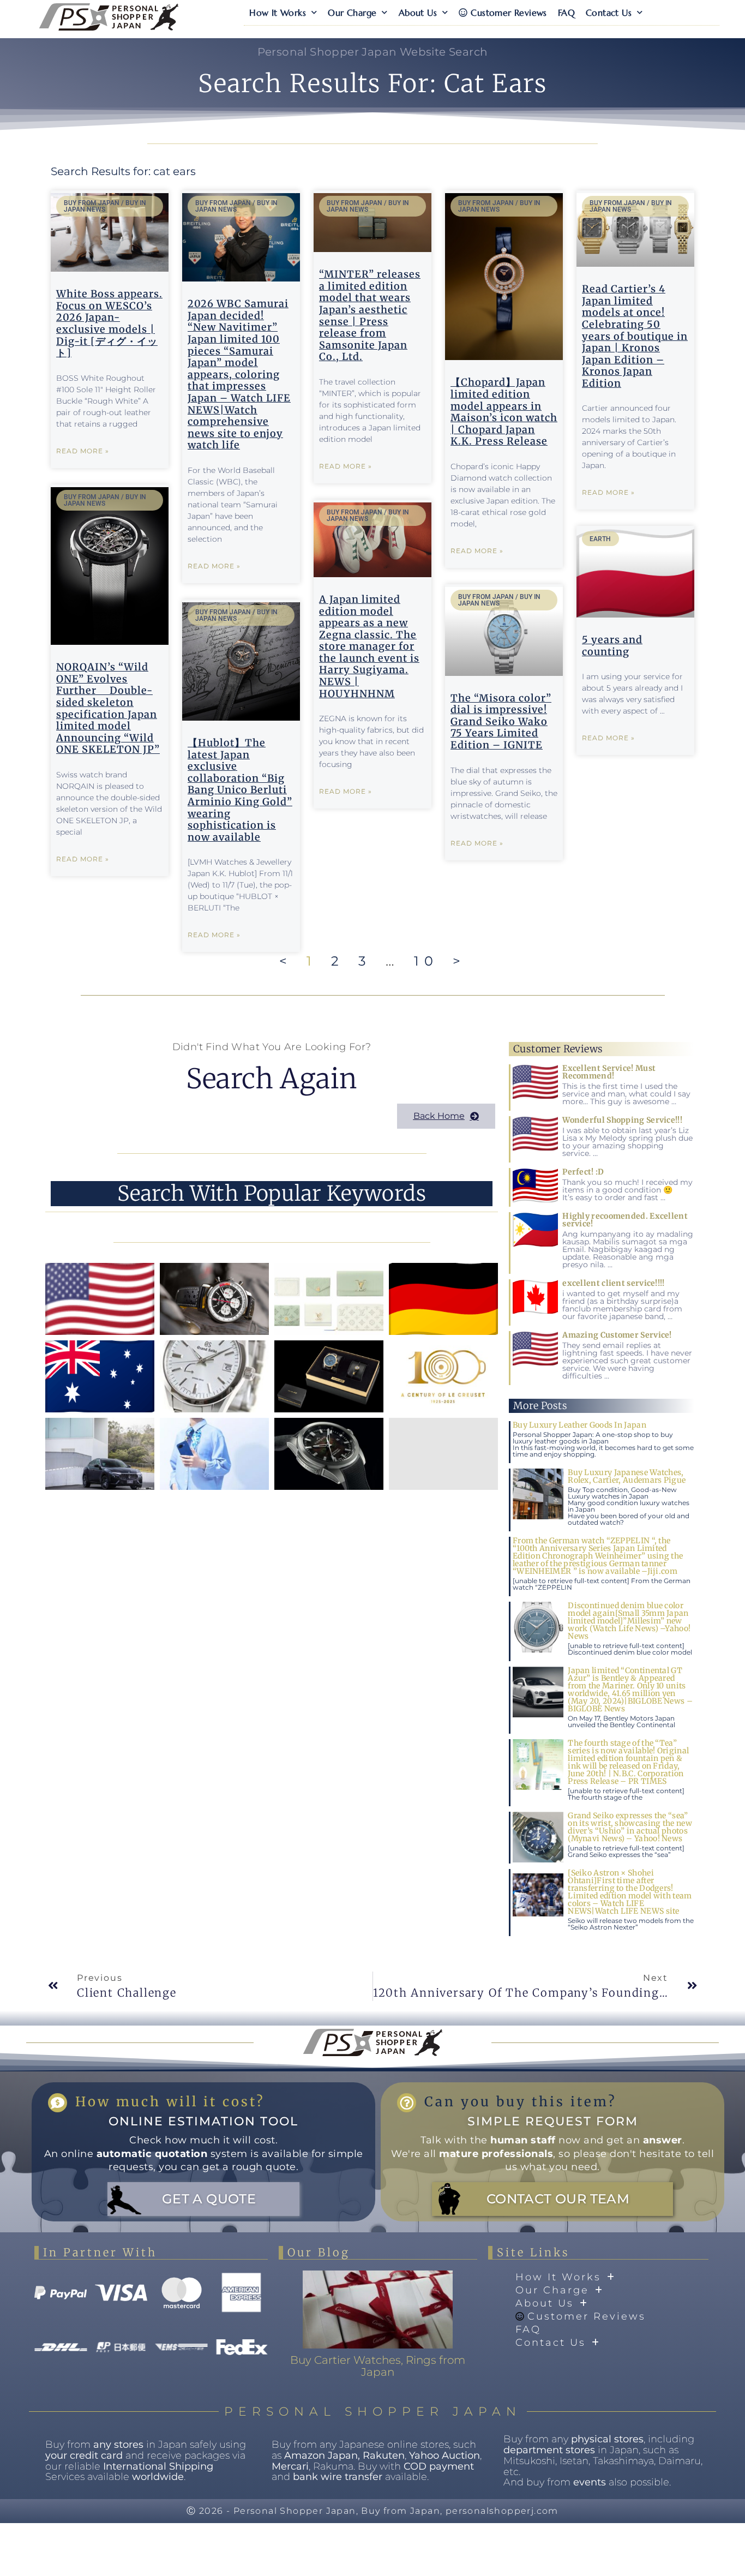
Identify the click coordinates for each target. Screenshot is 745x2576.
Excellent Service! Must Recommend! (609, 1072)
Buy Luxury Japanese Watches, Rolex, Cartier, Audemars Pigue (627, 1476)
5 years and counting (612, 646)
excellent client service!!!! (613, 1283)
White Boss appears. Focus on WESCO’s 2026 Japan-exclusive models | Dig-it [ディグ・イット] (109, 323)
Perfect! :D (583, 1172)
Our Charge (352, 13)
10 (426, 961)
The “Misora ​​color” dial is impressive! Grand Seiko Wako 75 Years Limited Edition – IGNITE (501, 721)
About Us (418, 13)
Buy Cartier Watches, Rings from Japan (378, 2366)
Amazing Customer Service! (617, 1335)
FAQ (566, 13)
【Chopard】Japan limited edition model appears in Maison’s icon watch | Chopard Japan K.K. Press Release (504, 412)
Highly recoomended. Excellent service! (625, 1220)
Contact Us (609, 13)
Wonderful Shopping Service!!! (622, 1120)
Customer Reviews (509, 13)
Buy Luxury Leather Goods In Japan (579, 1425)
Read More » (83, 451)
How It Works (278, 13)
